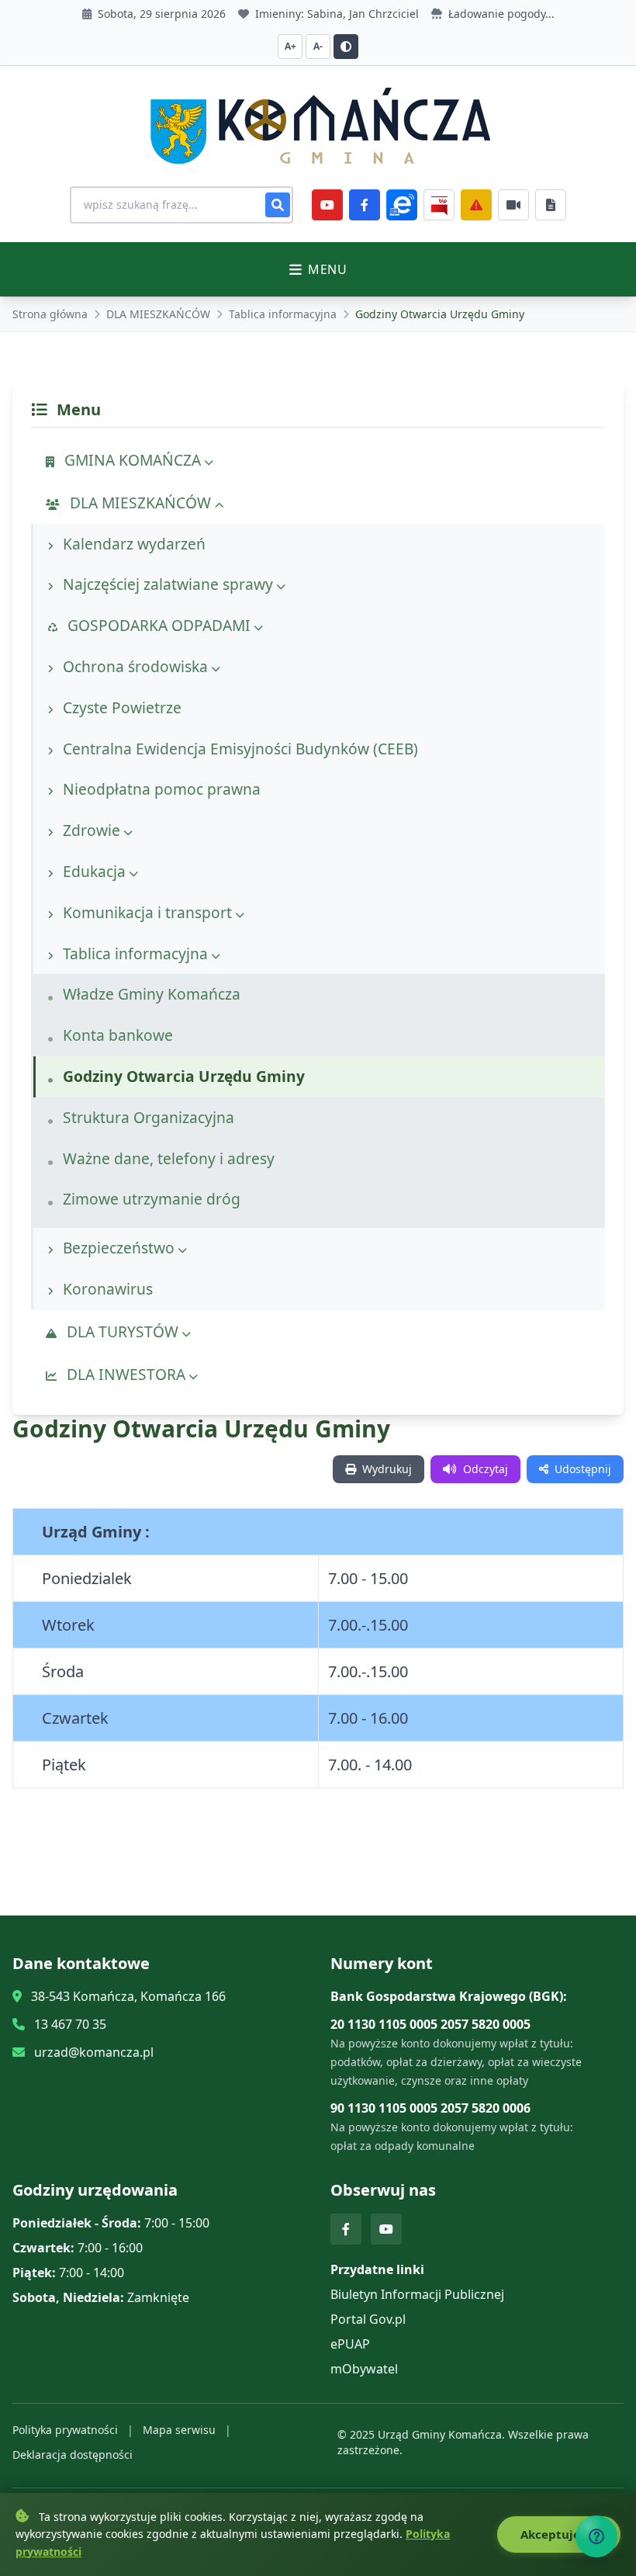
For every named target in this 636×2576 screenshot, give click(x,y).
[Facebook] (365, 205)
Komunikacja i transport (147, 912)
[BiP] (439, 205)
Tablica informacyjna (283, 314)
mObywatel (364, 2369)
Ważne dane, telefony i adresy (167, 1158)
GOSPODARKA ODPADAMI (159, 625)
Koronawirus (106, 1289)
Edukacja (94, 871)
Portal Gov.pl (368, 2319)
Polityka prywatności (65, 2430)
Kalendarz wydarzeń (132, 544)
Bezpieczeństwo (119, 1248)
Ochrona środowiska (135, 666)
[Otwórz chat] (596, 2536)
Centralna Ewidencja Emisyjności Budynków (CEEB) (238, 749)
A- (318, 46)
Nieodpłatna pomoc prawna (160, 789)
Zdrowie (92, 830)
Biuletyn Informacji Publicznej (417, 2294)
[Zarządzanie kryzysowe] (476, 205)
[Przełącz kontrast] (346, 47)
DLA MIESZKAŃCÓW (158, 314)
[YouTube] (327, 205)
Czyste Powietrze (120, 707)
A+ (290, 46)
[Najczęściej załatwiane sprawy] (513, 205)
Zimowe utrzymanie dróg (150, 1199)
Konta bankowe (116, 1035)
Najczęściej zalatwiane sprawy (168, 584)
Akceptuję (552, 2534)
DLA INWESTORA (126, 1374)
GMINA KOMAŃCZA (133, 460)
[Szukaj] (278, 205)
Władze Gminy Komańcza (150, 994)
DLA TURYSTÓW (123, 1331)
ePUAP (350, 2344)
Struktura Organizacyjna (147, 1117)
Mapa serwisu (179, 2430)
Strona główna (50, 314)
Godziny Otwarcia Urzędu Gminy (182, 1076)
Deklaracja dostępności (73, 2455)
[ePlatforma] (402, 205)
